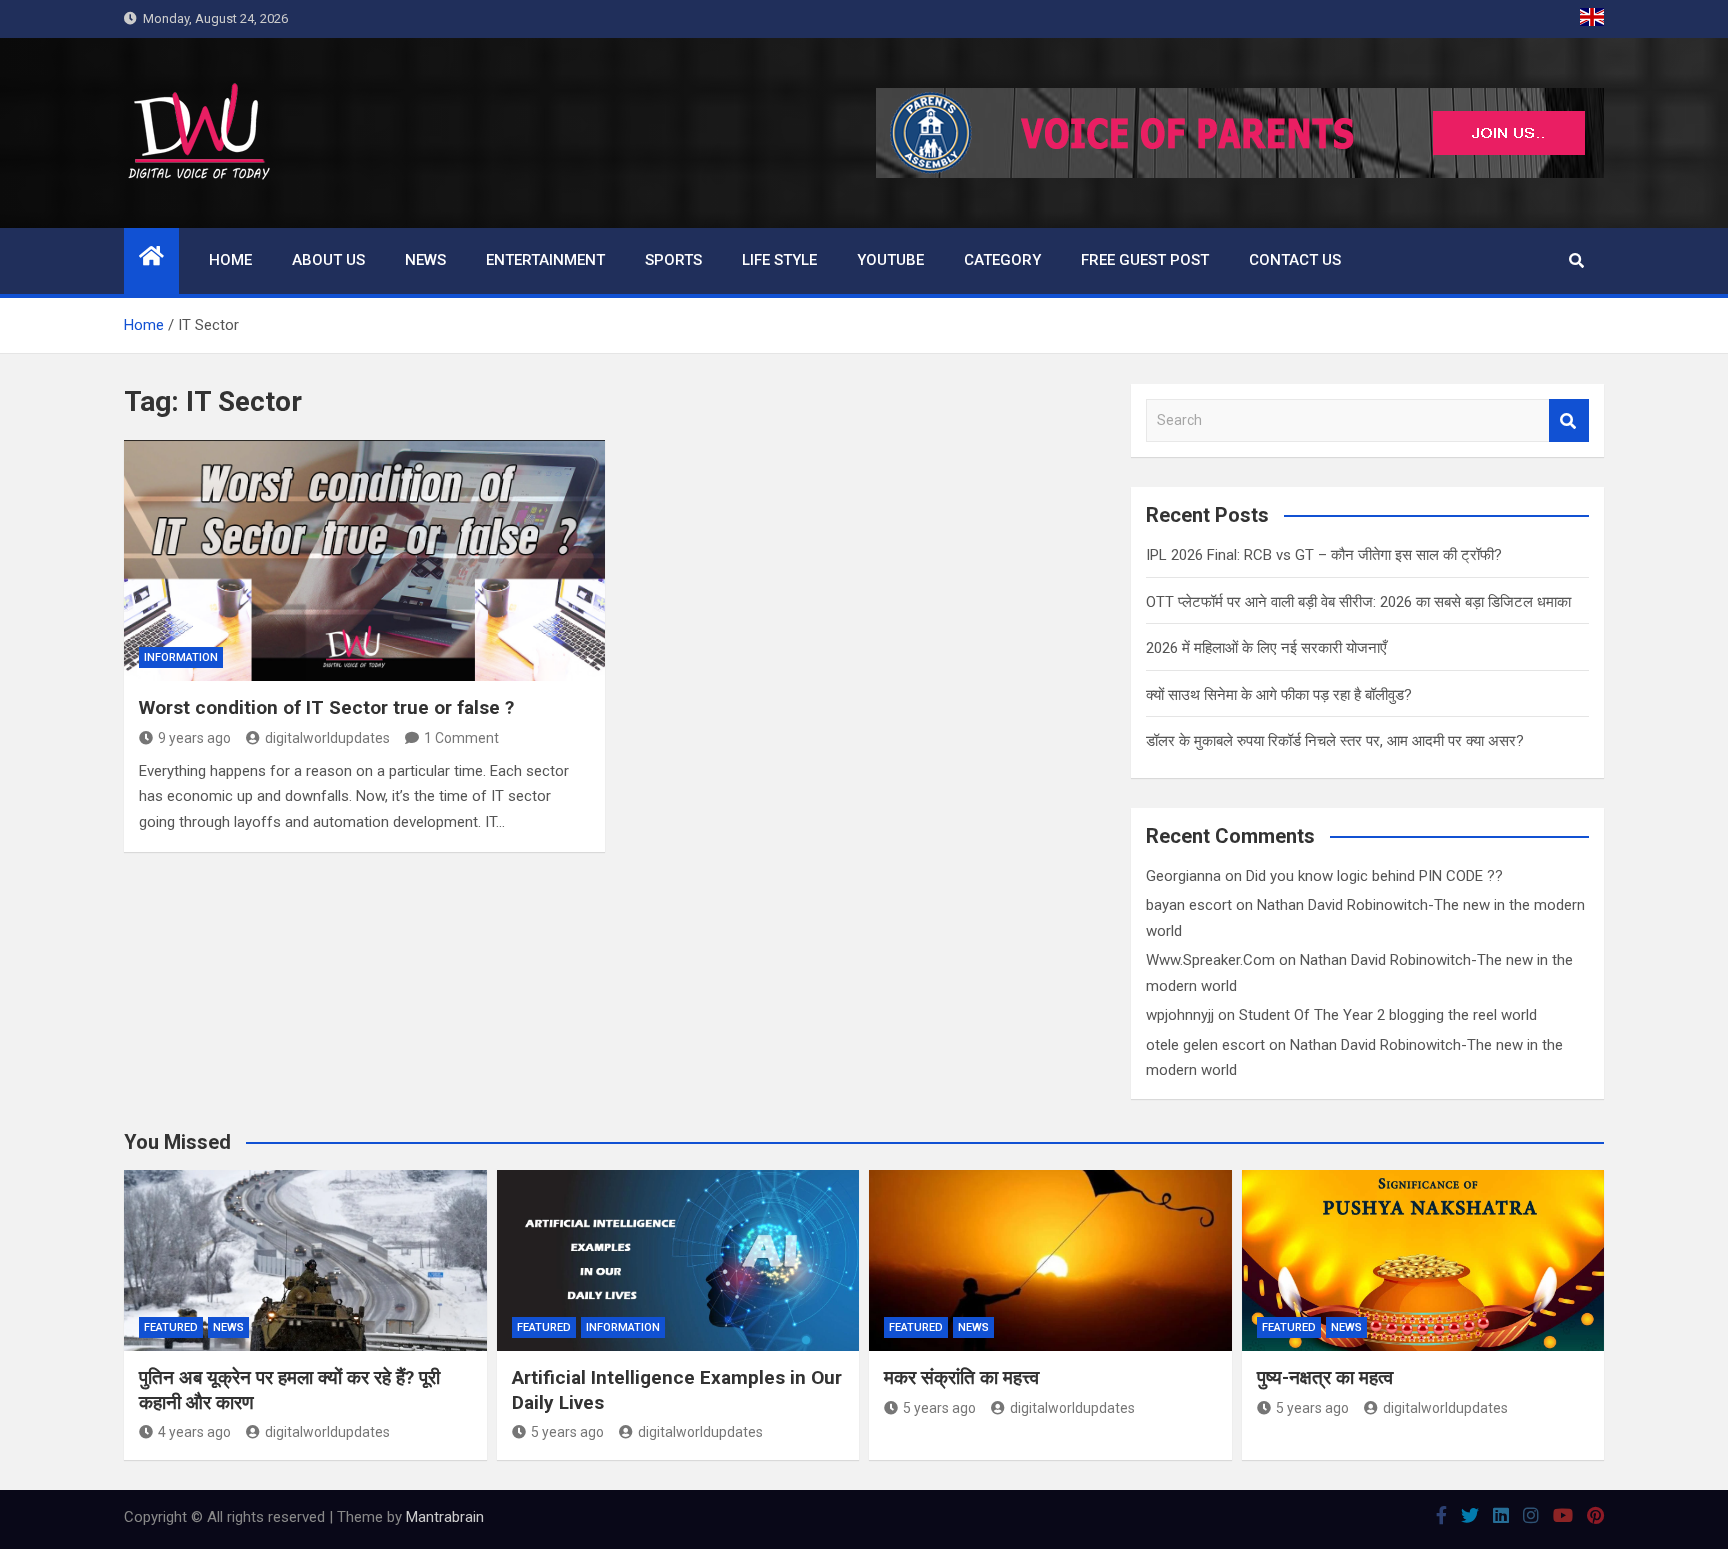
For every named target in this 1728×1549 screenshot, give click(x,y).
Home (230, 260)
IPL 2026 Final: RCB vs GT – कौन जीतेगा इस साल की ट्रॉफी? (1324, 555)
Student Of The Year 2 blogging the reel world (1388, 1015)
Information (181, 657)
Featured (171, 1327)
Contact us (1295, 260)
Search (1569, 420)
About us (328, 260)
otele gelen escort (1205, 1045)
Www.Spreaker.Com (1210, 960)
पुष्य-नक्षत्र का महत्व (1325, 1377)
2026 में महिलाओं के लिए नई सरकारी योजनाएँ (1266, 648)
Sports (673, 260)
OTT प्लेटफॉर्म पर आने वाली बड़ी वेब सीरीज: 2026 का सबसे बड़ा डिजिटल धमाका (1358, 602)
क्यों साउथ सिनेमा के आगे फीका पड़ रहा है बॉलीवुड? (1279, 695)
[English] (1592, 19)
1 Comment (461, 738)
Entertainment (545, 260)
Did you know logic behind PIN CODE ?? (1374, 876)
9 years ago (194, 738)
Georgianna (1183, 876)
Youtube (890, 260)
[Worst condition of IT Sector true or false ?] (364, 560)
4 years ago (194, 1432)
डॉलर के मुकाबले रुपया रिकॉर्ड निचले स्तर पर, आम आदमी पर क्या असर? (1335, 741)
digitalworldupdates (327, 738)
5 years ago (567, 1432)
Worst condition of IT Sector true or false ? (326, 707)
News (425, 260)
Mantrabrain (445, 1517)
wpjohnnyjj (1180, 1015)
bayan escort (1189, 905)
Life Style (779, 260)
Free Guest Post (1145, 260)
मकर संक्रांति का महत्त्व (961, 1377)
